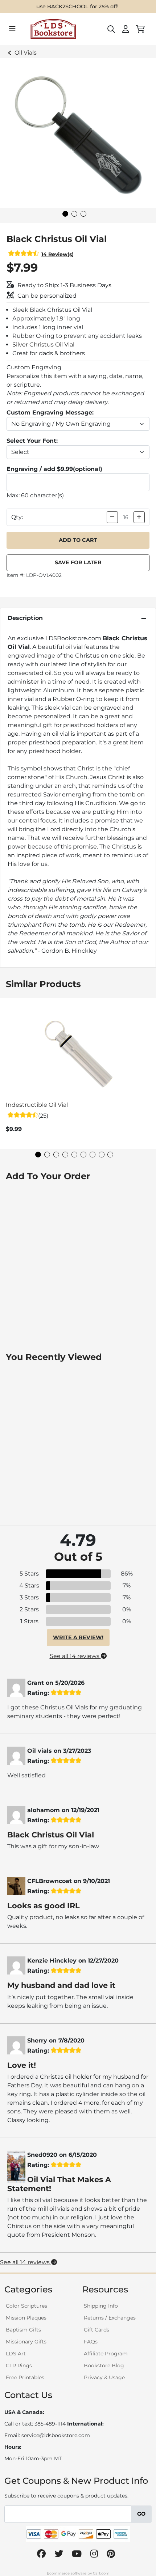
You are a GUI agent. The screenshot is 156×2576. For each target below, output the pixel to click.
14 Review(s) (58, 254)
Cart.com (101, 2573)
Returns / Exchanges (110, 2318)
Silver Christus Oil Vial (43, 345)
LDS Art (16, 2354)
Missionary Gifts (26, 2342)
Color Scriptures (26, 2306)
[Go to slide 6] (83, 1155)
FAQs (91, 2342)
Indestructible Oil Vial (37, 1105)
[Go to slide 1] (65, 214)
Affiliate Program (106, 2354)
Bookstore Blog (104, 2365)
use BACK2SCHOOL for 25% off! (77, 7)
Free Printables (25, 2377)
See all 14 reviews (75, 1656)
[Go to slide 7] (93, 1155)
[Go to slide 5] (74, 1155)
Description (25, 618)
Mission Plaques (26, 2318)
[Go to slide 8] (102, 1155)
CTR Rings (19, 2365)
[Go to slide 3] (83, 214)
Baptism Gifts (23, 2330)
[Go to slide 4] (65, 1155)
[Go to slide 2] (74, 214)
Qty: (17, 517)
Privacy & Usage (104, 2377)
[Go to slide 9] (110, 1155)
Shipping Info (101, 2306)
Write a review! (78, 1637)
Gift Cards (97, 2330)
